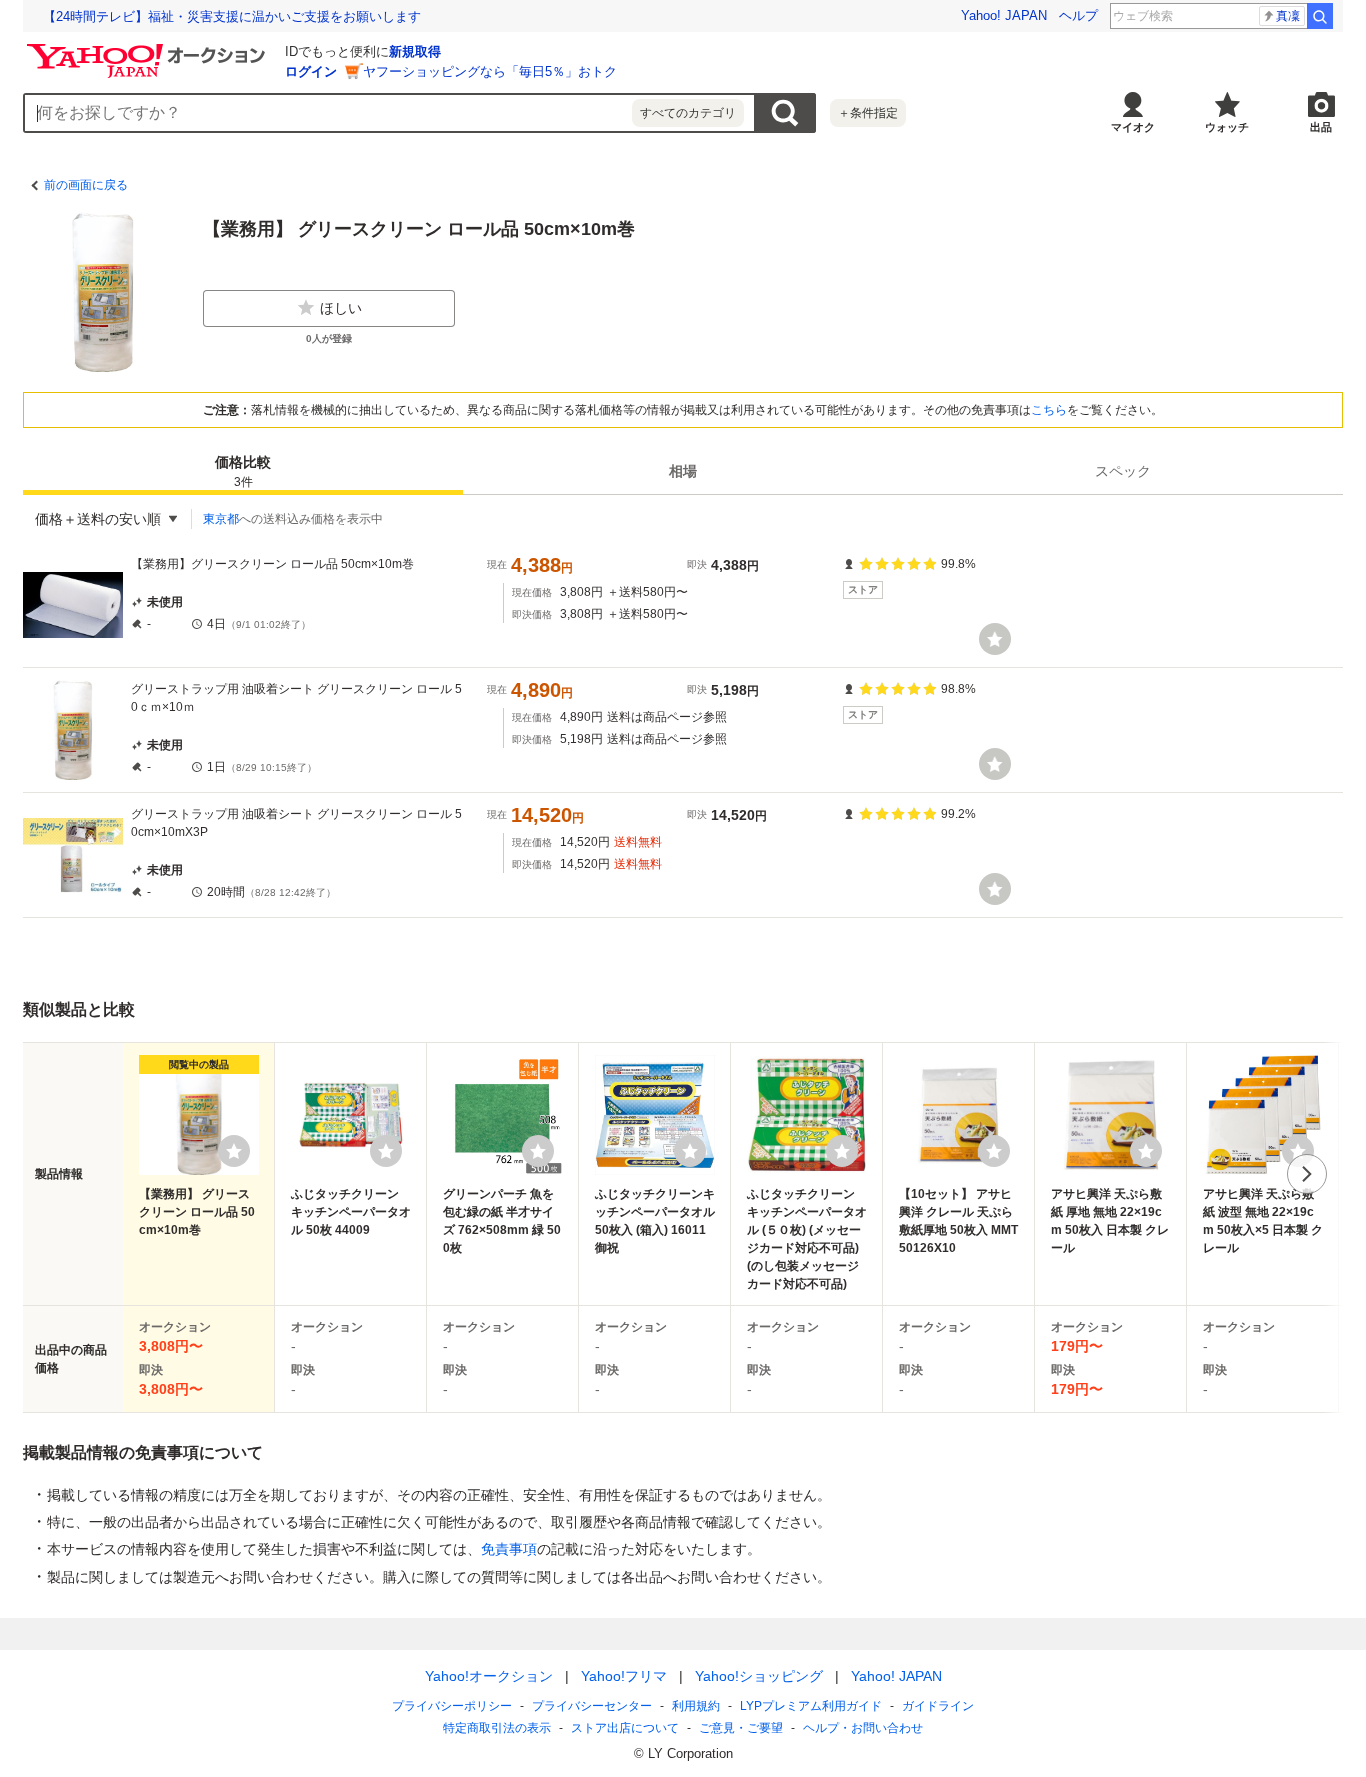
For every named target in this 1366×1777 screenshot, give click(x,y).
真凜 (1288, 16)
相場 (683, 471)
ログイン (311, 71)
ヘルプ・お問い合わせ (863, 1728)
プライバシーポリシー (452, 1706)
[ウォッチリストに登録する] (234, 1151)
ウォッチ (1227, 127)
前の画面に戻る (86, 185)
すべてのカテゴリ (688, 113)
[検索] (1320, 16)
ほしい (341, 308)
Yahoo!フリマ (624, 1676)
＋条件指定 (868, 113)
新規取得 (415, 51)
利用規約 (696, 1706)
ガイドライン (938, 1706)
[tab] (243, 471)
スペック (1123, 471)
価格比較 (243, 471)
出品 (1321, 127)
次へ (1307, 1174)
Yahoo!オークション (489, 1676)
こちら (1049, 410)
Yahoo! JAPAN (1004, 15)
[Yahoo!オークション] (149, 49)
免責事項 (509, 1549)
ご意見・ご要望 (741, 1728)
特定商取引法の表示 (497, 1728)
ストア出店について (625, 1728)
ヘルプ (1078, 15)
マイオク (1133, 127)
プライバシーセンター (592, 1706)
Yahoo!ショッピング (759, 1676)
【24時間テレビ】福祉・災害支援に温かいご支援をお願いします (232, 16)
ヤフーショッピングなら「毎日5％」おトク (490, 71)
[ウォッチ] (995, 639)
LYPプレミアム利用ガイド (811, 1706)
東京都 (221, 519)
